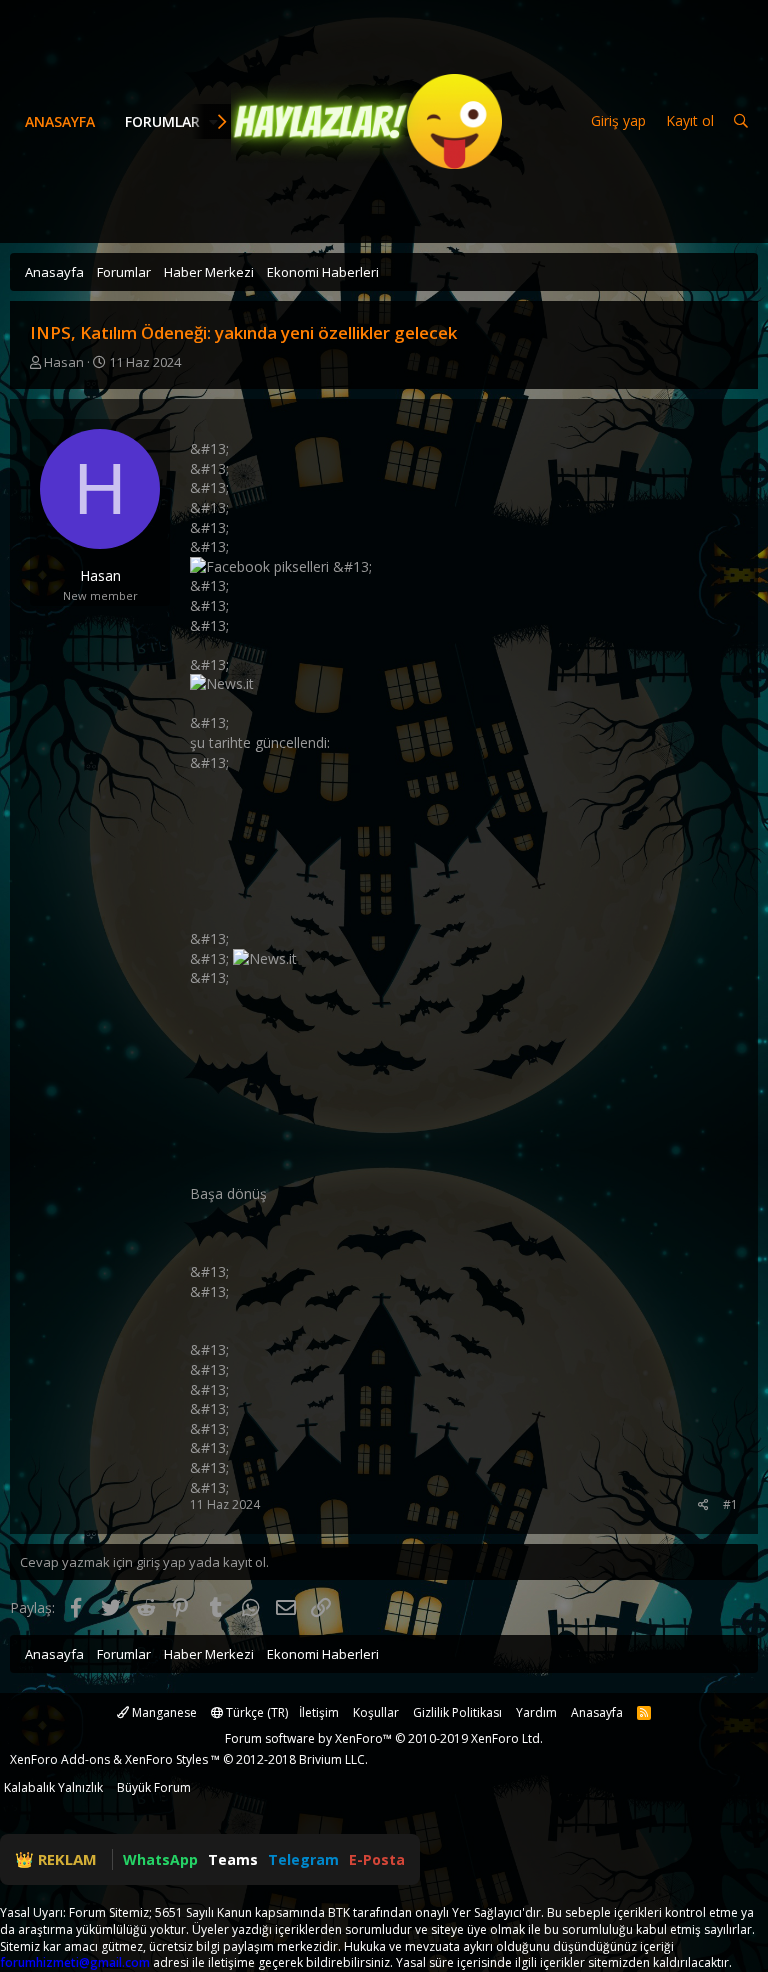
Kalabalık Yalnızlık (53, 1787)
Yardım (536, 1712)
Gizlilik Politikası (457, 1712)
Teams (233, 1859)
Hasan (64, 362)
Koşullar (376, 1712)
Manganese (163, 1712)
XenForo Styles (166, 1759)
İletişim (319, 1712)
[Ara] (741, 121)
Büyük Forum (154, 1787)
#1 (730, 1504)
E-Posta (377, 1859)
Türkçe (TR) (255, 1712)
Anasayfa (60, 121)
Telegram (303, 1859)
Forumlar (162, 121)
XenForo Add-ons (60, 1759)
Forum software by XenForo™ (384, 1738)
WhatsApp (160, 1859)
